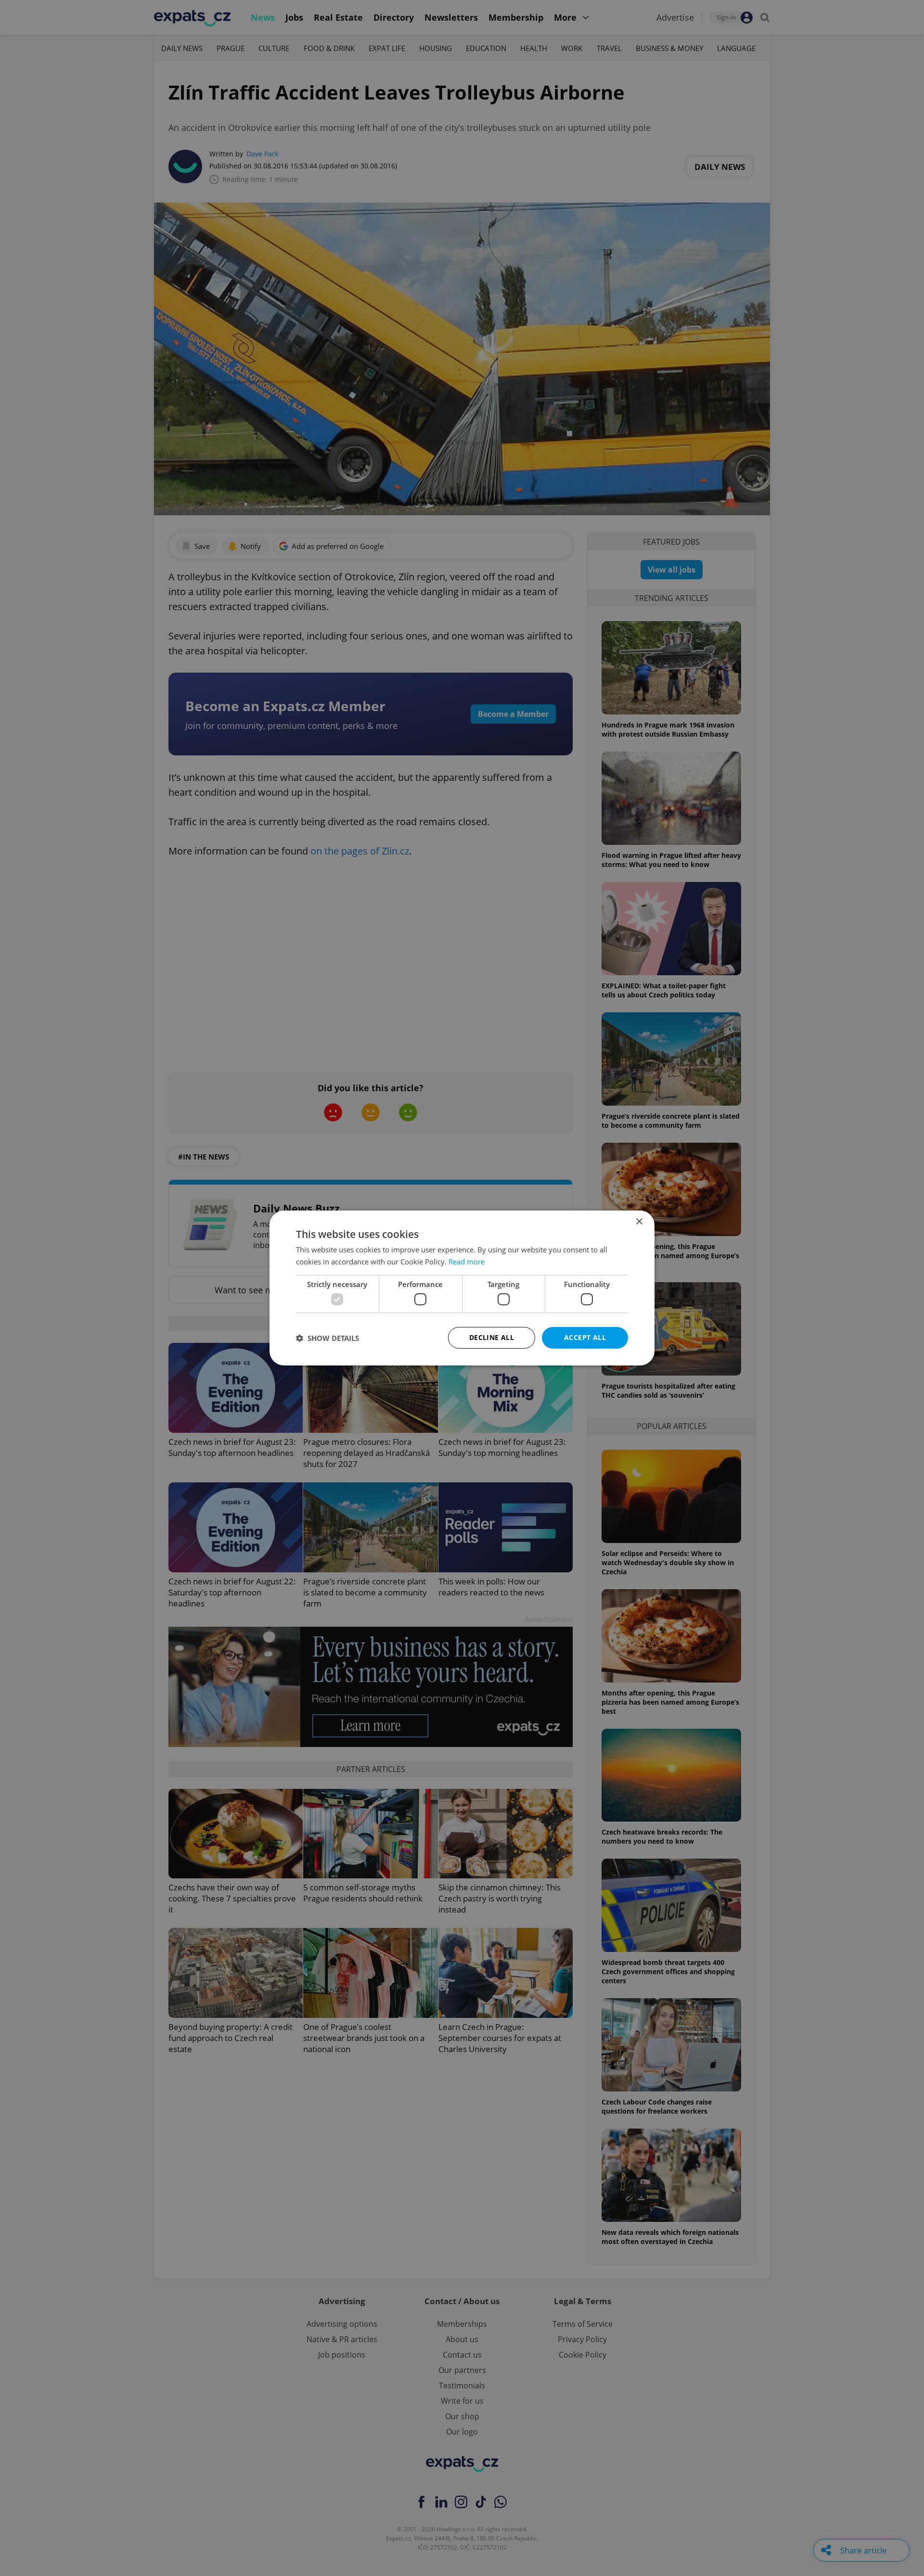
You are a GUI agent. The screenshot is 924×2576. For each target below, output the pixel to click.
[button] (327, 1338)
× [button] (639, 1222)
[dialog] (462, 1288)
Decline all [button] (492, 1337)
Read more (467, 1262)
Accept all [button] (585, 1337)
